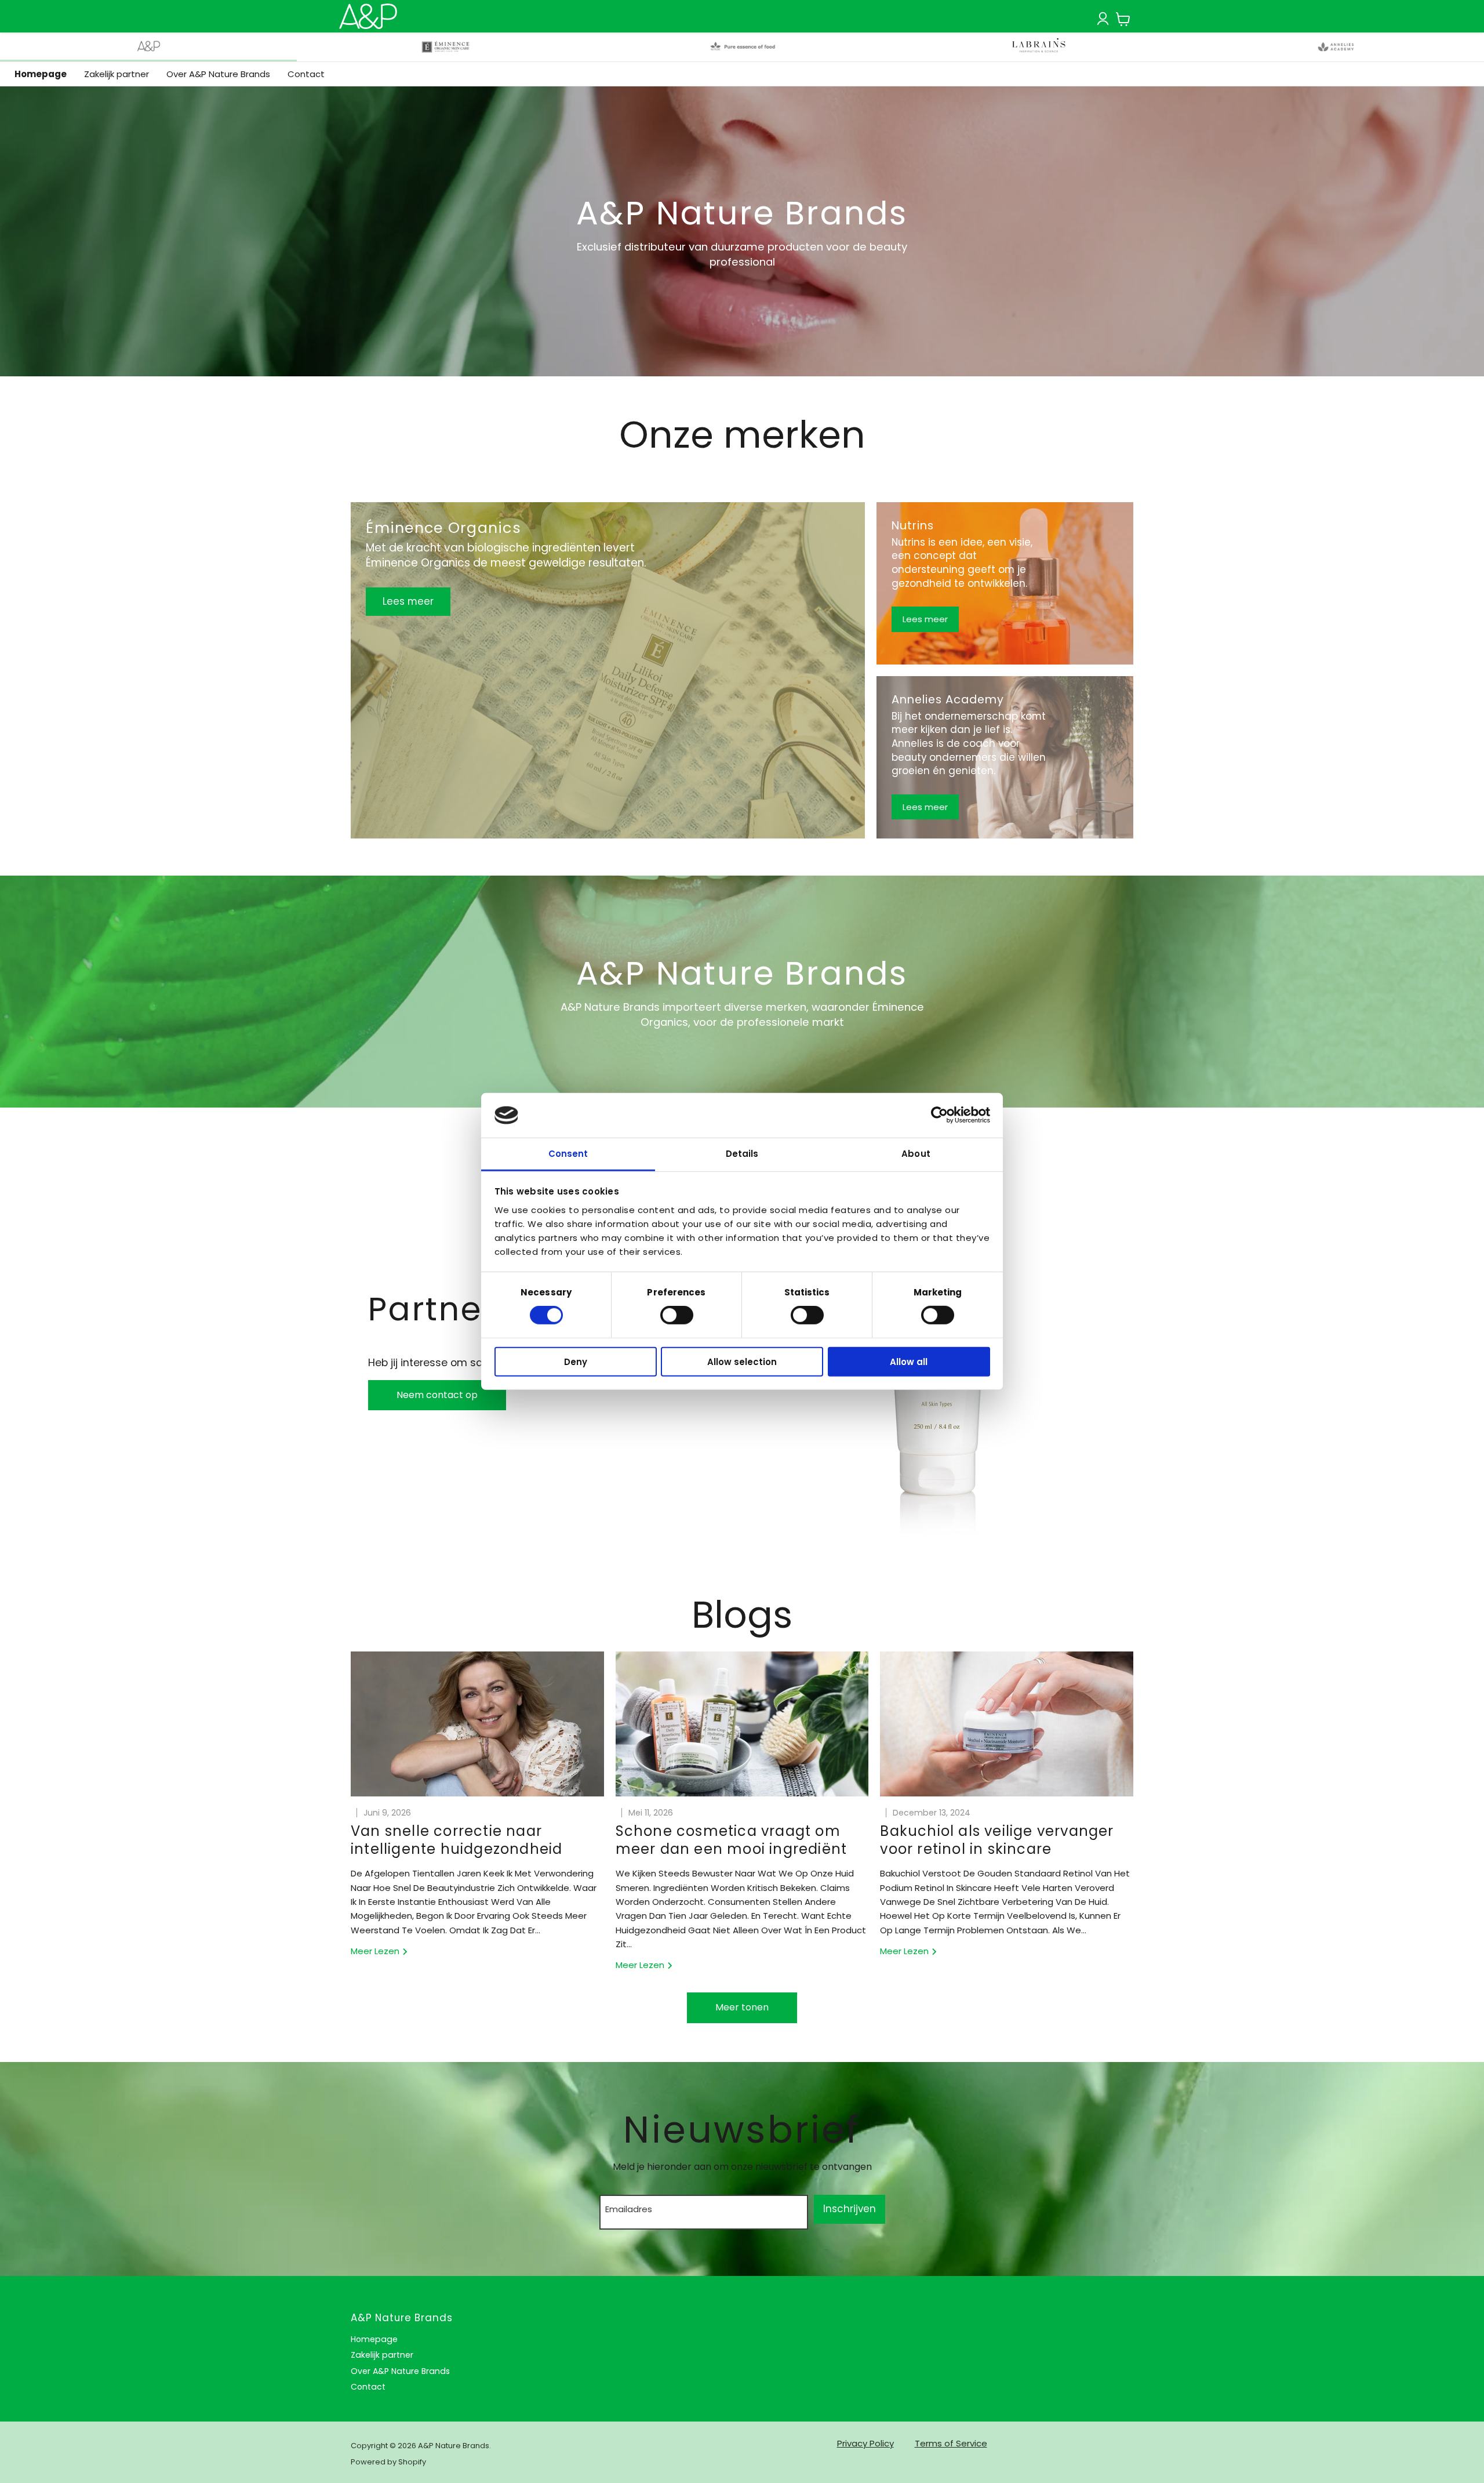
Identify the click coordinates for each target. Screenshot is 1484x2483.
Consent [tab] (568, 1154)
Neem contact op (437, 1395)
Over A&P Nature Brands (218, 74)
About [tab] (916, 1154)
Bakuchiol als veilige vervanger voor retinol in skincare (997, 1840)
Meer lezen (376, 1951)
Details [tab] (742, 1154)
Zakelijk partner (117, 74)
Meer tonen (742, 2007)
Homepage (41, 74)
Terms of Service (951, 2443)
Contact (306, 74)
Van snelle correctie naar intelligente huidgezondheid (457, 1840)
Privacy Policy (865, 2443)
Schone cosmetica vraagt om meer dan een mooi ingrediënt (732, 1840)
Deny (576, 1361)
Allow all (909, 1361)
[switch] (677, 1315)
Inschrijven (850, 2209)
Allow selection (742, 1361)
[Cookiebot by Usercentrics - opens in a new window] (939, 1115)
